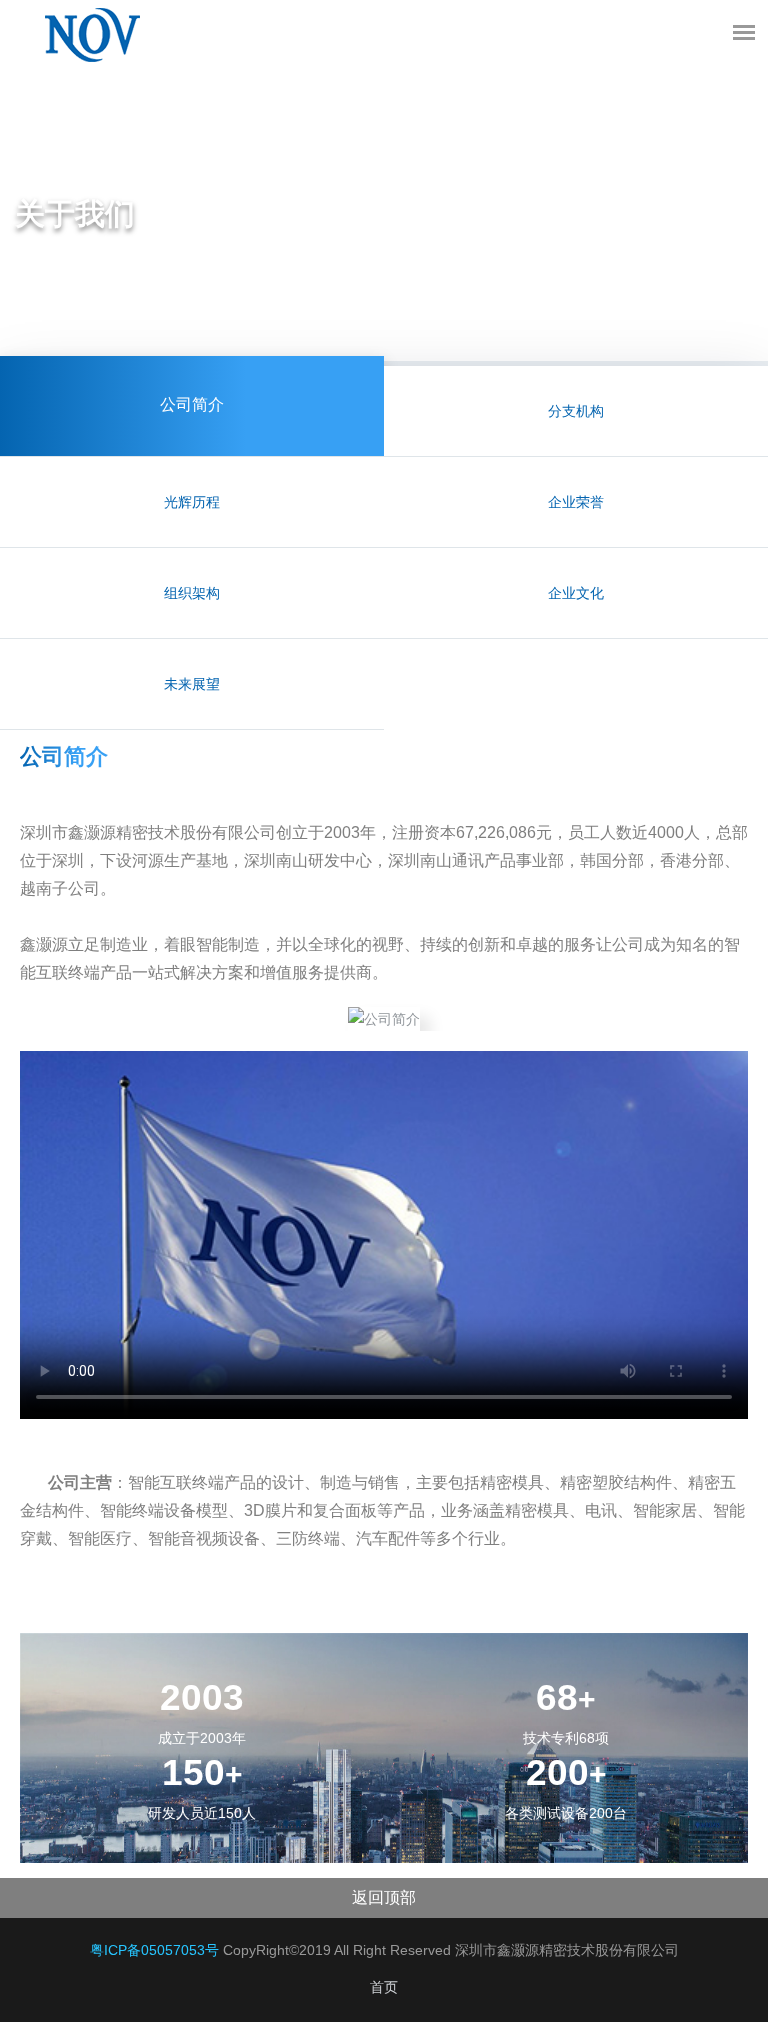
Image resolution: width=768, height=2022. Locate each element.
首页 (384, 1987)
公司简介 (192, 405)
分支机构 (576, 411)
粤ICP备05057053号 (154, 1950)
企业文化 (576, 593)
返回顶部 (384, 1897)
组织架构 (192, 593)
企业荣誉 (576, 502)
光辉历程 (192, 502)
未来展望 (192, 684)
